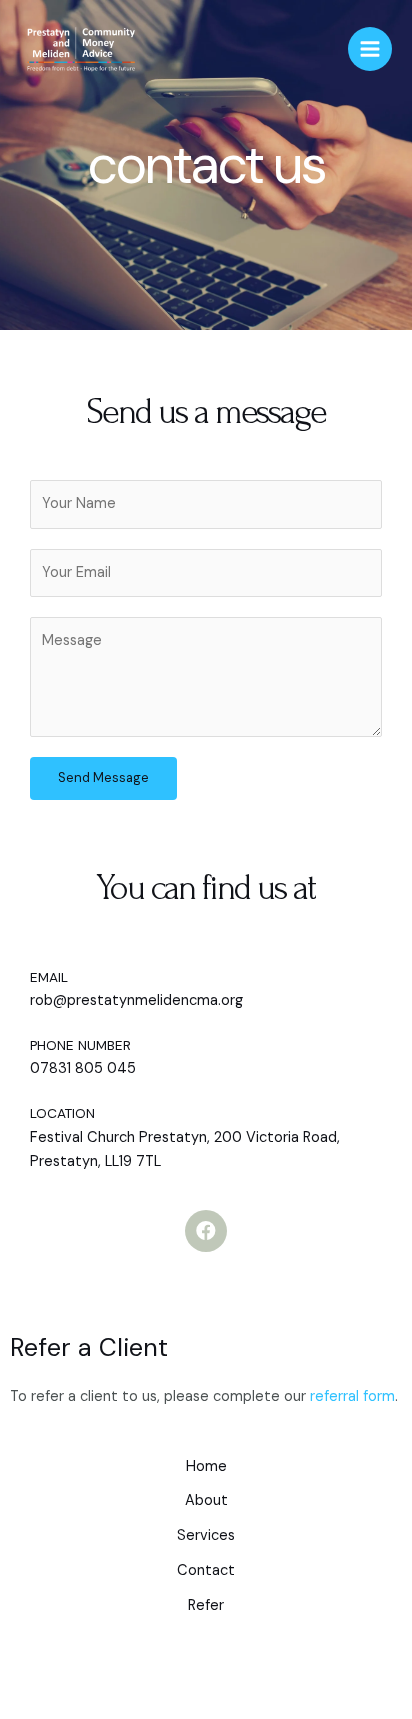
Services (206, 1535)
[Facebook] (206, 1231)
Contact (206, 1570)
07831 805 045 (83, 1068)
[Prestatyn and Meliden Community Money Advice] (80, 49)
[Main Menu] (370, 49)
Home (206, 1466)
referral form (352, 1396)
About (206, 1500)
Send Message (103, 777)
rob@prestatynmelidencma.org (136, 1000)
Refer (206, 1605)
